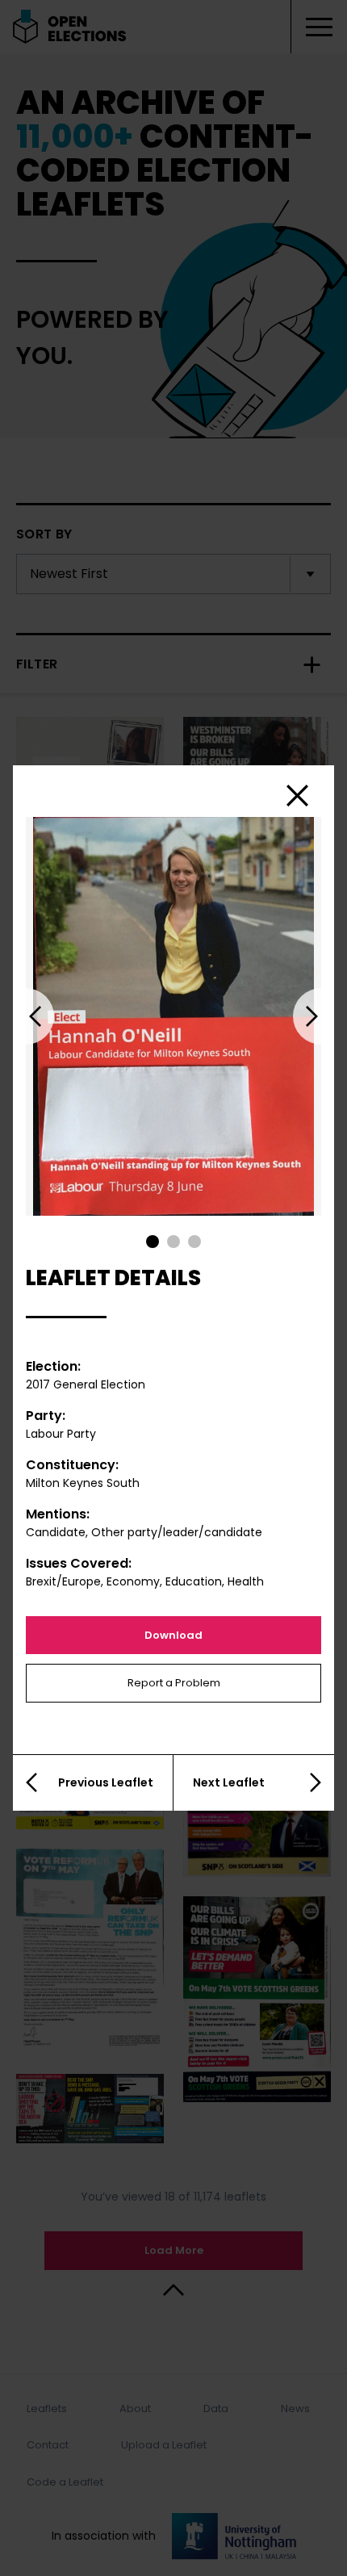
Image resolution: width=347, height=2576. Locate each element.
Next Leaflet (229, 1782)
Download (173, 1635)
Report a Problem (174, 1683)
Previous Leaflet (106, 1782)
